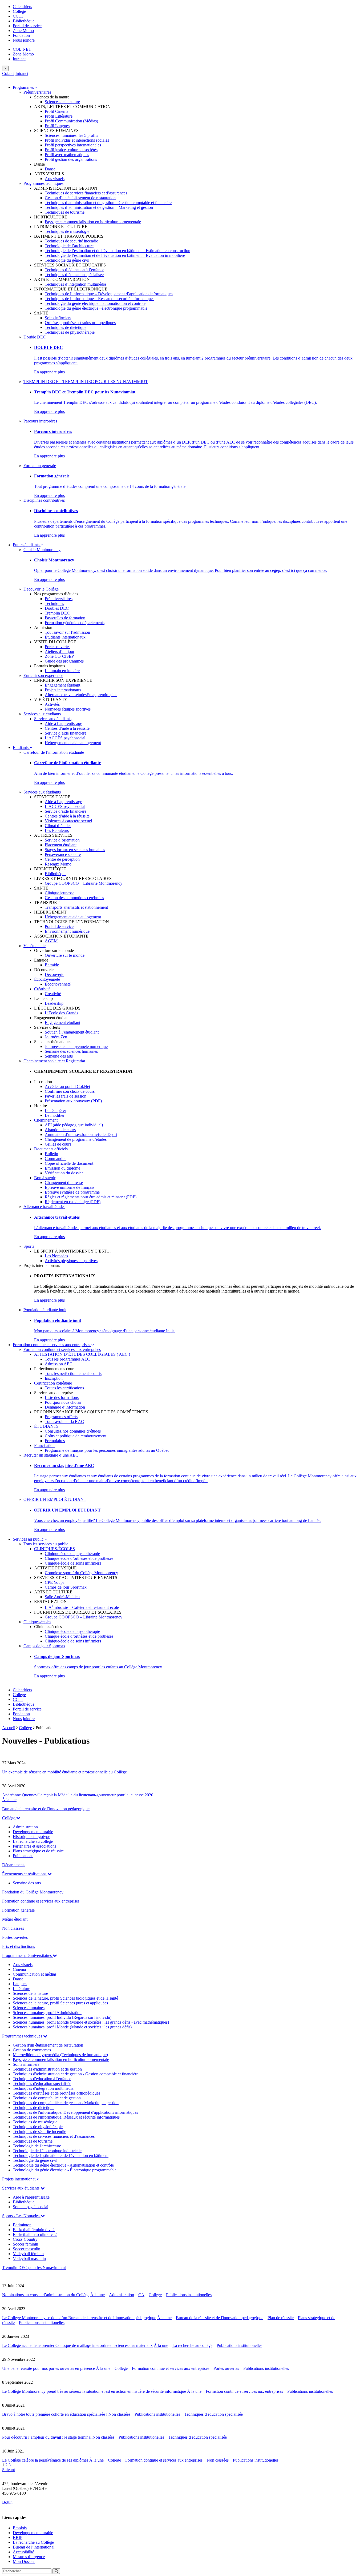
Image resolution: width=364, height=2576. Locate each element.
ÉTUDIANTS (46, 1426)
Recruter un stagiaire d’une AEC (51, 1455)
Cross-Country (25, 2239)
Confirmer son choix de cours (70, 1091)
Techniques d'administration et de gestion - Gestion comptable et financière (76, 2074)
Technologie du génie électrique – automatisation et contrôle (95, 303)
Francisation (44, 1445)
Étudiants (21, 747)
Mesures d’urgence (29, 2557)
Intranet (19, 59)
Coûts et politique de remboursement (76, 1436)
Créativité (42, 989)
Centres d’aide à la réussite (67, 728)
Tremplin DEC (57, 613)
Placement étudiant (61, 845)
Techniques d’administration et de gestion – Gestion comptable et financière (108, 203)
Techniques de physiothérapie (70, 332)
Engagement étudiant (62, 685)
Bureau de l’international (34, 2547)
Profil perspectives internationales (73, 145)
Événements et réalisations (25, 1874)
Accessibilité (23, 2552)
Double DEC (35, 337)
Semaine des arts (59, 1056)
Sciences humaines (29, 2008)
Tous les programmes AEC (67, 1359)
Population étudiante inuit (45, 1310)
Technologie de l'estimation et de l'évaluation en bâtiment (61, 2156)
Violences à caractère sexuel (68, 821)
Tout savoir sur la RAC (64, 1421)
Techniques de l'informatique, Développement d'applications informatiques (75, 2112)
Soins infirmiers (58, 318)
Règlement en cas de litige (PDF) (73, 1202)
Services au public (29, 1539)
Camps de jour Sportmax (66, 1587)
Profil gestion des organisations (71, 159)
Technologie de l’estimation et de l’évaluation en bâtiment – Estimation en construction (118, 251)
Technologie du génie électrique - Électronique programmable (65, 2170)
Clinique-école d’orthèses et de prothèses (79, 1558)
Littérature (21, 1989)
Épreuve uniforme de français (70, 1187)
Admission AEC (59, 1364)
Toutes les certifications (64, 1388)
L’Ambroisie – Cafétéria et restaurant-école (82, 1607)
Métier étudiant (15, 1919)
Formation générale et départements (75, 623)
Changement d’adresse (64, 1183)
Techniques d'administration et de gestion (47, 2069)
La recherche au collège (33, 1841)
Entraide (52, 965)
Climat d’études (58, 826)
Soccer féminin (25, 2244)
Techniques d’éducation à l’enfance (74, 270)
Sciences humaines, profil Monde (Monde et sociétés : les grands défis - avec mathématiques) (91, 2022)
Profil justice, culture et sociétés (71, 150)
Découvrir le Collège (41, 589)
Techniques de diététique (66, 327)
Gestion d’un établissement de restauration (80, 198)
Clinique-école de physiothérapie (72, 1554)
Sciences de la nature (62, 102)
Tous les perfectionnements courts (73, 1373)
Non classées (13, 1928)
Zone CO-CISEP (59, 656)
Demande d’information (65, 1407)
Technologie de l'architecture (37, 2146)
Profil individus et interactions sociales (77, 140)
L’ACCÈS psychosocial (65, 738)
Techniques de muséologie (67, 231)
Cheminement (46, 1120)
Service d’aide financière (66, 733)
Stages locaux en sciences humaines (75, 850)
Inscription (54, 1378)
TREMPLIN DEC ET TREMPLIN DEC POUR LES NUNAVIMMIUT (86, 382)
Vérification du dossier (64, 1173)
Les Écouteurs (57, 830)
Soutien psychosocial (31, 2207)
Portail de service (27, 26)
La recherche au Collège (33, 2542)
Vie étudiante (35, 946)
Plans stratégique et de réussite (38, 1851)
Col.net (8, 73)
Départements (14, 1865)
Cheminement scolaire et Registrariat (54, 1061)
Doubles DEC (57, 608)
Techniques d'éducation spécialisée (42, 2083)
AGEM (51, 941)
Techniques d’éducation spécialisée (74, 275)
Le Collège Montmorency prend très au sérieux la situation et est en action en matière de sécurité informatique (94, 2391)
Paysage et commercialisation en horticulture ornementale (93, 222)
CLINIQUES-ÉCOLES (54, 1549)
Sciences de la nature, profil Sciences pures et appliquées (60, 2003)
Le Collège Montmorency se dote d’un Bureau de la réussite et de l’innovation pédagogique (79, 2318)
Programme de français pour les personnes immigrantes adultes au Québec (107, 1450)
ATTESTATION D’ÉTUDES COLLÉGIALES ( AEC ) (82, 1354)
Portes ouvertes (58, 647)
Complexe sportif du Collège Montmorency (81, 1573)
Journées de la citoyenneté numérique (76, 1046)
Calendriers (22, 7)
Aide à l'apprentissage (31, 2197)
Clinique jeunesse (60, 893)
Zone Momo (23, 31)
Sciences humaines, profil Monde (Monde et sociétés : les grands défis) (72, 2027)
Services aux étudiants (42, 714)
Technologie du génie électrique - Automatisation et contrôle (63, 2165)
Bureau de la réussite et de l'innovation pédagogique (46, 1809)
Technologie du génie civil (67, 260)
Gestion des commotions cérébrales (74, 898)
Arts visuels (55, 179)
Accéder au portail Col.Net (67, 1086)
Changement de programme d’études (76, 1139)
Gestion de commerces (32, 2050)
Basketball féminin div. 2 (34, 2230)
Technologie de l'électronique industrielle (47, 2151)
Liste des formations (62, 1397)
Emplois (20, 2528)
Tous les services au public (46, 1544)
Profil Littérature (59, 116)
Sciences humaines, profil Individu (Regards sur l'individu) (62, 2017)
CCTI (18, 16)
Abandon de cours (60, 1130)
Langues (20, 1984)
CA (141, 2295)
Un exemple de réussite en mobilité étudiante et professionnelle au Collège (64, 1772)
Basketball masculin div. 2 (35, 2234)
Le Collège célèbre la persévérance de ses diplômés (45, 2460)
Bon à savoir (45, 1178)
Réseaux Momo (58, 864)
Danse (50, 169)
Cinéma (19, 1969)
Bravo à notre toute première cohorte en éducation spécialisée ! (55, 2414)
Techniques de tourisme (65, 212)
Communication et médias (35, 1974)
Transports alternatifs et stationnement (76, 907)
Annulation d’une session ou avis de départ (81, 1135)
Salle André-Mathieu (62, 1597)
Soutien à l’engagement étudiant (72, 1032)
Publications (23, 1856)
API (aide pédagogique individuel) (74, 1125)
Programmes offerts (61, 1417)
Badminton (22, 2225)
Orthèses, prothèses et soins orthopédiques (80, 323)
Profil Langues (57, 126)
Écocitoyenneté (47, 979)
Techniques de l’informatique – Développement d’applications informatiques (109, 294)
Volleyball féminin (28, 2254)
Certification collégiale (53, 1383)
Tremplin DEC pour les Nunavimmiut (34, 2268)
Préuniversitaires (37, 92)
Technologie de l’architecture (69, 246)
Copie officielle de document (69, 1163)
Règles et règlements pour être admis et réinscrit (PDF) (91, 1197)
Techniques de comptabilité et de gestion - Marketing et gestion (66, 2103)
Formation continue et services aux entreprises (52, 1345)
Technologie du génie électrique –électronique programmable (96, 308)
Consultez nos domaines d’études (73, 1431)
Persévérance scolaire (63, 854)
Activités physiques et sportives (71, 1261)
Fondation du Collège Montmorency (33, 1892)
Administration (25, 1827)
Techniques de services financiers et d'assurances (54, 2136)
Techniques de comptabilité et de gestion (47, 2098)
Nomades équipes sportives (68, 709)
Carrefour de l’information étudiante (54, 752)
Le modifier (55, 1115)
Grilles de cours (58, 1144)
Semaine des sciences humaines (71, 1051)
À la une (9, 1800)
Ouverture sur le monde (65, 955)
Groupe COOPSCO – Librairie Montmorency (84, 883)
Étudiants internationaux (65, 637)
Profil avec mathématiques (67, 155)
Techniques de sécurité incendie (71, 241)
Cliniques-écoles (37, 1622)
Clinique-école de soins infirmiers (73, 1563)
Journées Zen (56, 1037)
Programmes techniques (43, 183)
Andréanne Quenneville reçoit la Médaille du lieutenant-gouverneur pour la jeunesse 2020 (78, 1795)
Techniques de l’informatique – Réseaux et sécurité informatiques (100, 299)
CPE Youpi (54, 1582)
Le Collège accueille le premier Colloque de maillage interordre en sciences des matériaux (77, 2345)
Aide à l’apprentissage (63, 723)
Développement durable (33, 1832)
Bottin (7, 2502)
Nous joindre (24, 40)
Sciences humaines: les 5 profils (71, 135)
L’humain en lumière (62, 671)
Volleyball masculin (29, 2258)
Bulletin (51, 1154)
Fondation (21, 35)
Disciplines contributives (44, 500)
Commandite (56, 1159)
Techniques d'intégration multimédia (43, 2088)
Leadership (54, 1003)
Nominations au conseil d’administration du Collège (46, 2295)
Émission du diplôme (62, 1168)
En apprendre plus (49, 372)
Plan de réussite (281, 2318)
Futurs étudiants (27, 545)
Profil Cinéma (56, 111)
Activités (52, 704)
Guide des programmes (64, 661)
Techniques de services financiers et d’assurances (86, 193)
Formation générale (40, 466)
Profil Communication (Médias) (71, 121)
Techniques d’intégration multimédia (75, 284)
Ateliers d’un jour (60, 651)
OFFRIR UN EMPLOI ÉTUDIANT (55, 1499)
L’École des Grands (61, 1013)
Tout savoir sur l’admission (67, 632)
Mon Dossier (24, 2561)
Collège (19, 11)
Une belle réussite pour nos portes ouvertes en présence (48, 2368)
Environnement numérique (67, 931)
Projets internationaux (63, 690)
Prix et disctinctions (19, 1946)
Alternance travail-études (66, 695)
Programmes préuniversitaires (27, 1955)
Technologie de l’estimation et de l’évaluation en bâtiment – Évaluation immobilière (115, 255)
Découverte (54, 974)
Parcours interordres (40, 421)
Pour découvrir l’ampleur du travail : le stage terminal (47, 2437)
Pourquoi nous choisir (63, 1402)
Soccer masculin (27, 2249)
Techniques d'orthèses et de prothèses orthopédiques (56, 2093)
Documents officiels (51, 1149)
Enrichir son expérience (43, 675)
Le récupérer (55, 1110)
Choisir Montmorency (42, 550)
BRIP (18, 2537)
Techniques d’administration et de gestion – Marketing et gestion (99, 207)
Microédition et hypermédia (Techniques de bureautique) (60, 2055)
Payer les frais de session (66, 1096)
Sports (29, 1246)
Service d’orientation (62, 840)
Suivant (9, 2470)
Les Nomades (56, 1256)
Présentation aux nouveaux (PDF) (73, 1101)
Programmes (24, 87)
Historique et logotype (31, 1837)
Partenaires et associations (35, 1846)
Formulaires (55, 1441)
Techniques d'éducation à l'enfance (42, 2079)
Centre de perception (62, 859)
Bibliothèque (24, 21)
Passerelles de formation (65, 618)
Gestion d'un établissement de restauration (48, 2045)
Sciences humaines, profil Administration (47, 2013)
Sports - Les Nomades (21, 2216)
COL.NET (22, 49)
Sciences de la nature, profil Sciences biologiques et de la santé (65, 1998)
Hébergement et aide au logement (73, 743)
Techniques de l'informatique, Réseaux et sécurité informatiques (66, 2117)
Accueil (9, 1728)
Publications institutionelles (189, 2295)
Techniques (54, 603)
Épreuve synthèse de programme (72, 1192)
